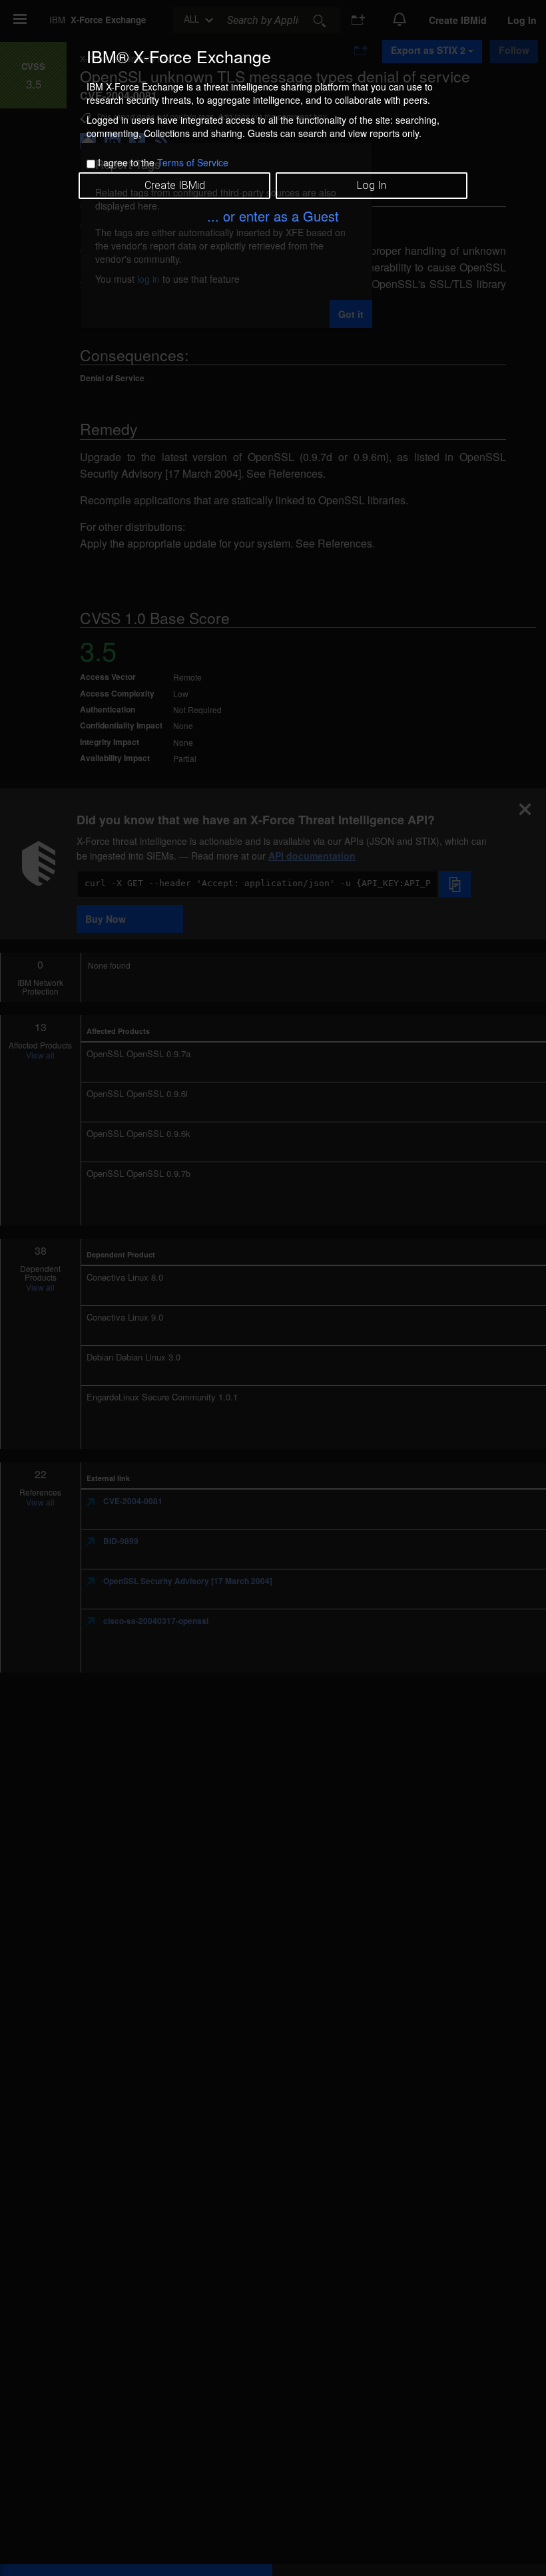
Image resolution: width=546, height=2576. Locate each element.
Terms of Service (193, 162)
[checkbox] (91, 164)
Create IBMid (175, 185)
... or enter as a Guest (273, 216)
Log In (372, 185)
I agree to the (163, 162)
